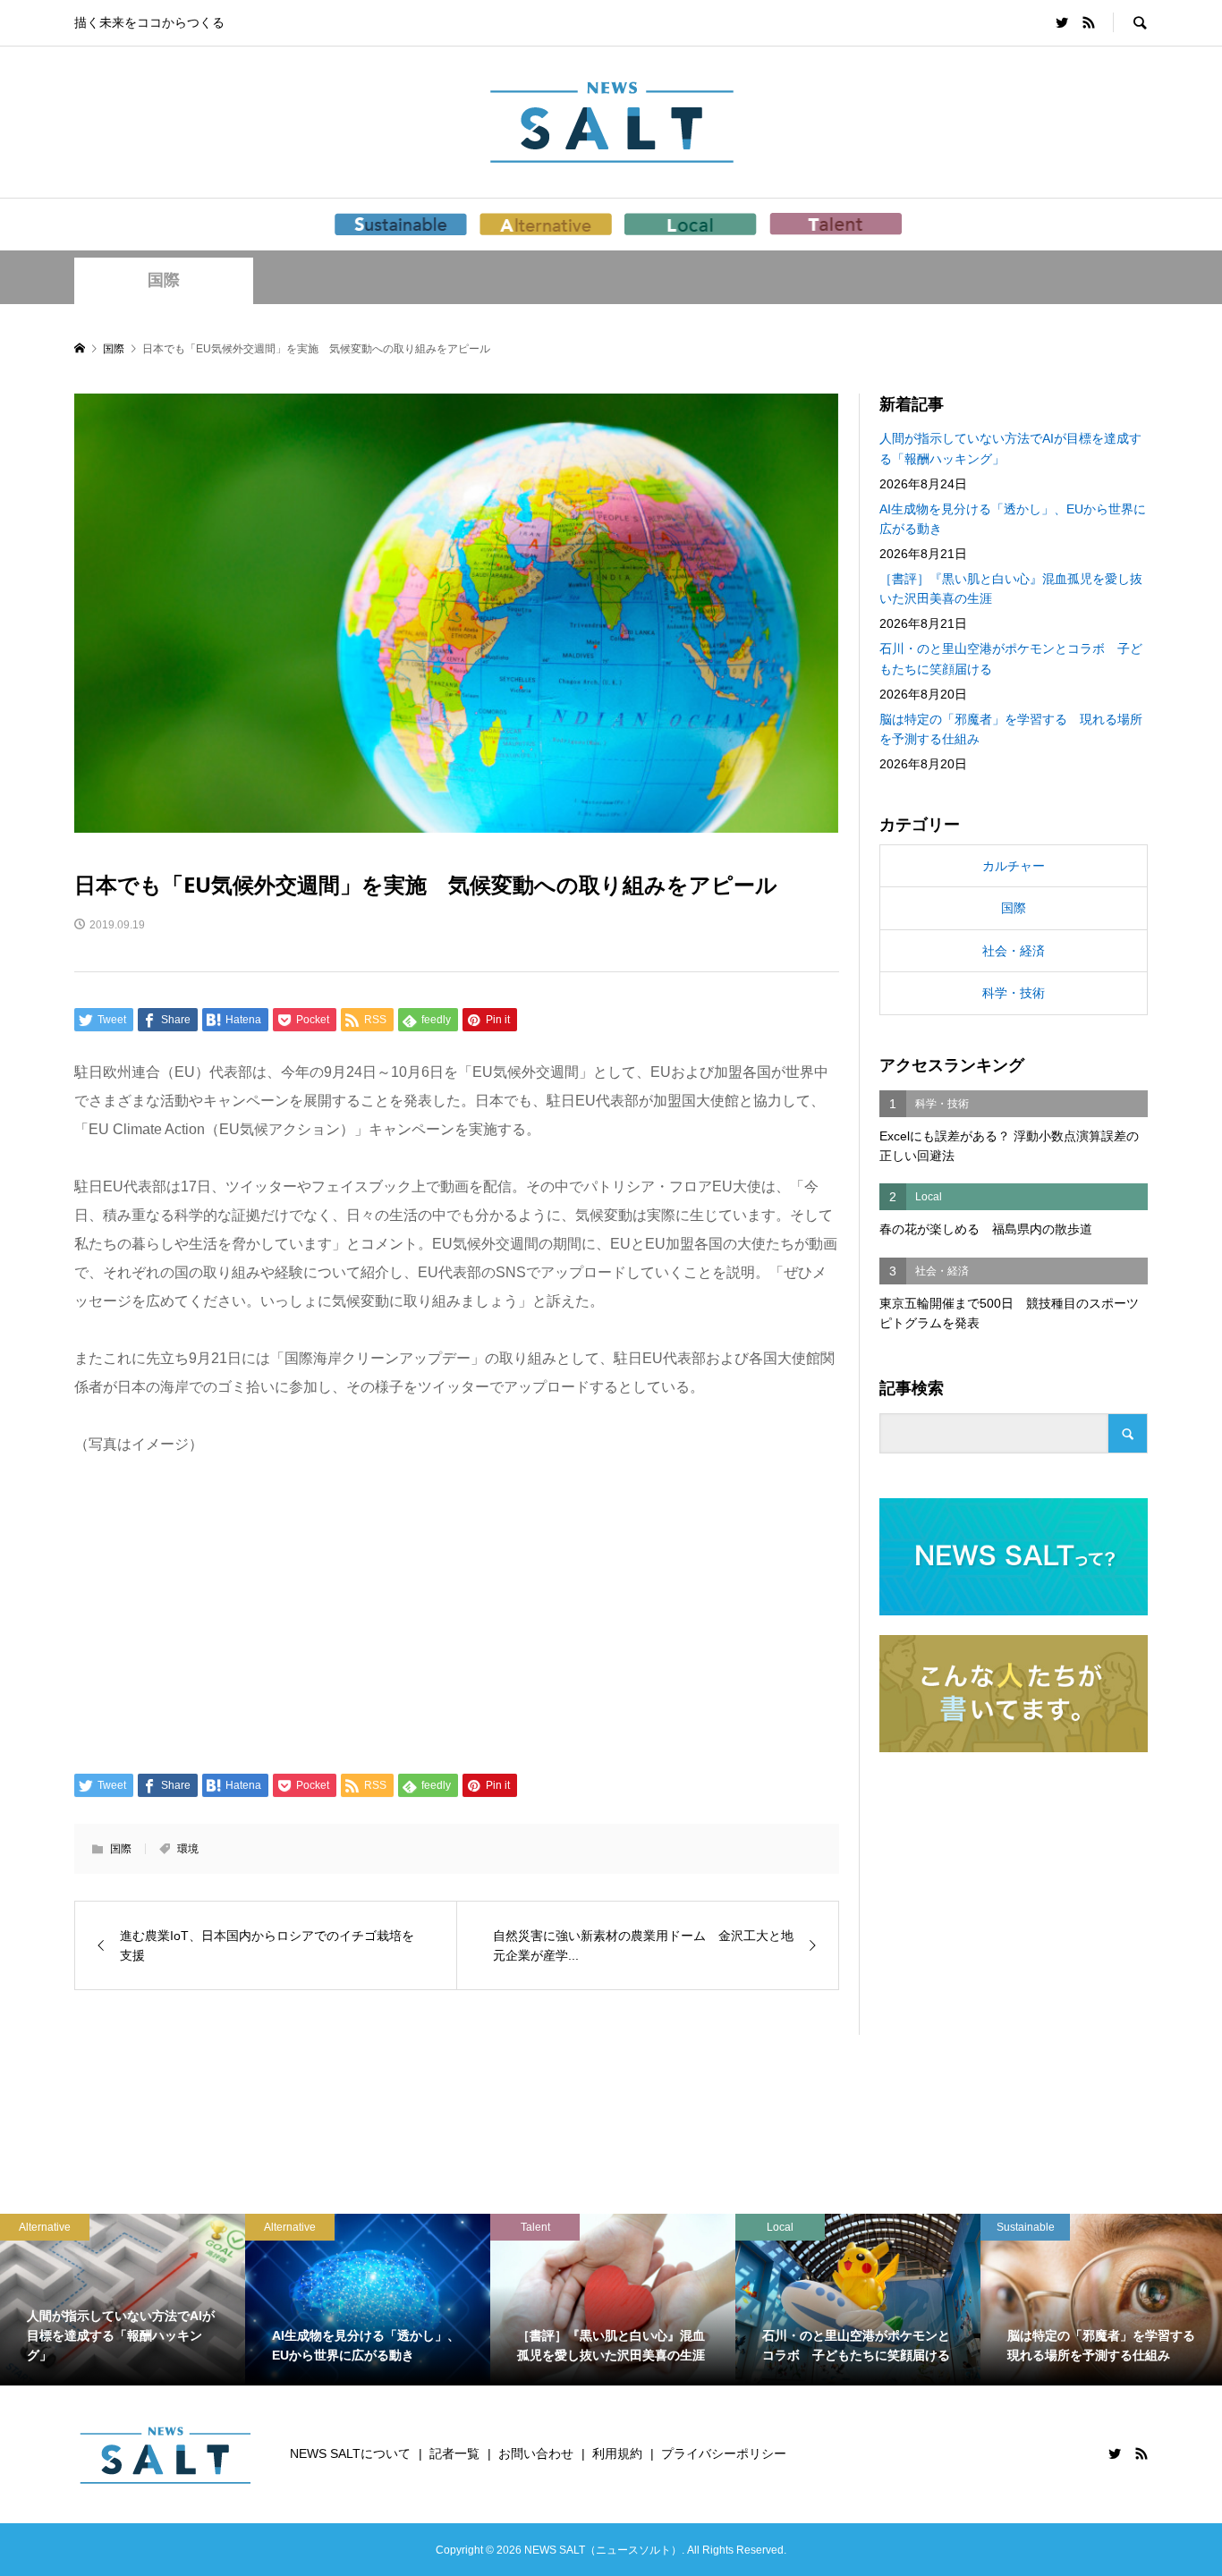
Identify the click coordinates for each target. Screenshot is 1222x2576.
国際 (164, 280)
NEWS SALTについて (350, 2453)
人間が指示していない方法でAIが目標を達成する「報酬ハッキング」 (1010, 448)
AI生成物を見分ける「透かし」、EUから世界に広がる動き (1013, 519)
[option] (123, 2300)
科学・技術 (1014, 993)
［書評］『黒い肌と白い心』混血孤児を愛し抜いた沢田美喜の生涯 (1011, 589)
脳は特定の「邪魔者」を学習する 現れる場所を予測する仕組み (1011, 729)
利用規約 (617, 2453)
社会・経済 (1014, 951)
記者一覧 (454, 2453)
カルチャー (1014, 866)
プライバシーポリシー (724, 2453)
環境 (188, 1849)
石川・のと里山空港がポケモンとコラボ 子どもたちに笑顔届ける (1011, 658)
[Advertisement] (457, 1613)
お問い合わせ (536, 2453)
